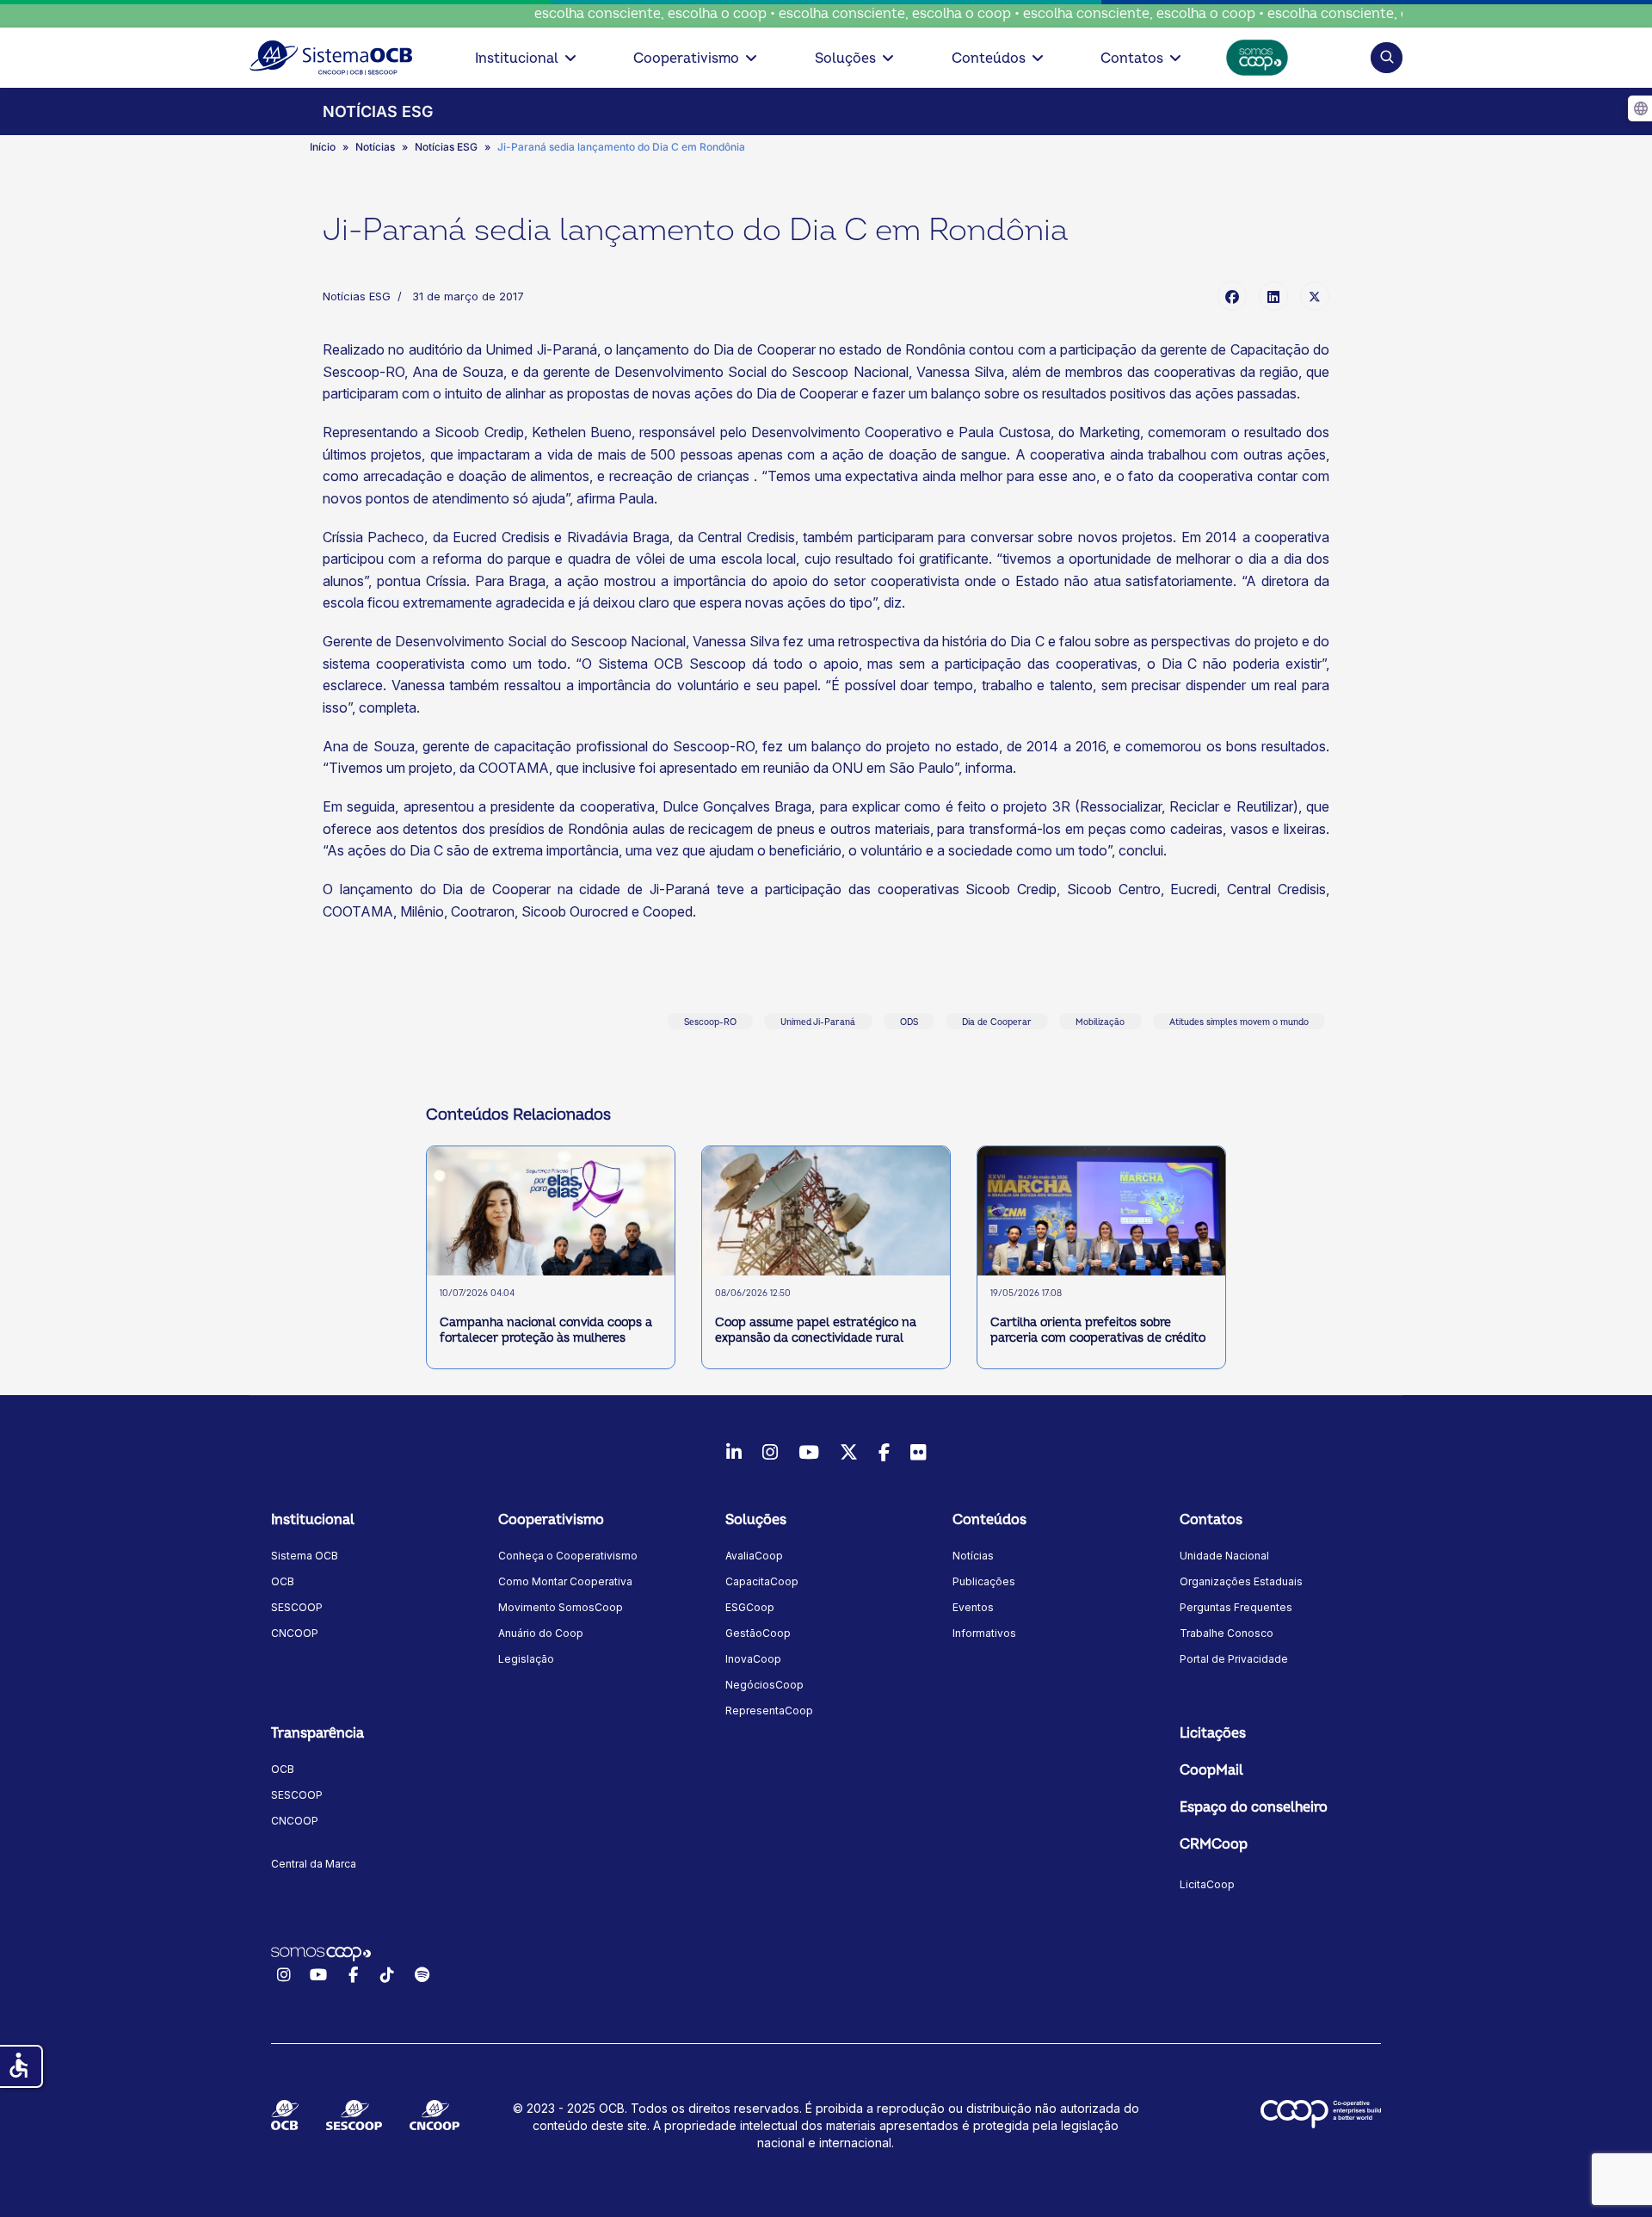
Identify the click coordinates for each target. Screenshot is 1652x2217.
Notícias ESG (357, 296)
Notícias (973, 1556)
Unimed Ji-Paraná (818, 1022)
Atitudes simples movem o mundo (1239, 1022)
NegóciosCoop (764, 1685)
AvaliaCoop (754, 1556)
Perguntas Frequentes (1236, 1607)
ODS (909, 1022)
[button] (1387, 57)
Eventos (973, 1607)
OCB (283, 1581)
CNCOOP (295, 1633)
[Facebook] (1232, 296)
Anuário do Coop (541, 1633)
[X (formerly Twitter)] (1315, 296)
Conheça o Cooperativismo (568, 1556)
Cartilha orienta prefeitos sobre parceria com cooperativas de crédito (1098, 1330)
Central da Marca (314, 1864)
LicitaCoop (1207, 1884)
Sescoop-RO (710, 1022)
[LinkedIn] (1273, 296)
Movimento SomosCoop (561, 1607)
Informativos (984, 1633)
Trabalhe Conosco (1227, 1633)
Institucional (517, 59)
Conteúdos (989, 59)
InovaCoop (753, 1659)
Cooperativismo (686, 59)
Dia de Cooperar (997, 1022)
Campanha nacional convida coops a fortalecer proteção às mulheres (546, 1330)
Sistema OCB (305, 1556)
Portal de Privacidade (1234, 1659)
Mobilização (1100, 1022)
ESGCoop (750, 1607)
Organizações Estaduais (1241, 1581)
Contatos (1132, 59)
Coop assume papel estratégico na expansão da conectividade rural (816, 1330)
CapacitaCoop (762, 1581)
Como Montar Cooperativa (565, 1581)
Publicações (984, 1581)
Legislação (526, 1659)
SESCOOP (297, 1607)
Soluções (845, 59)
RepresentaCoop (769, 1711)
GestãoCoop (758, 1633)
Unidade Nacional (1224, 1556)
